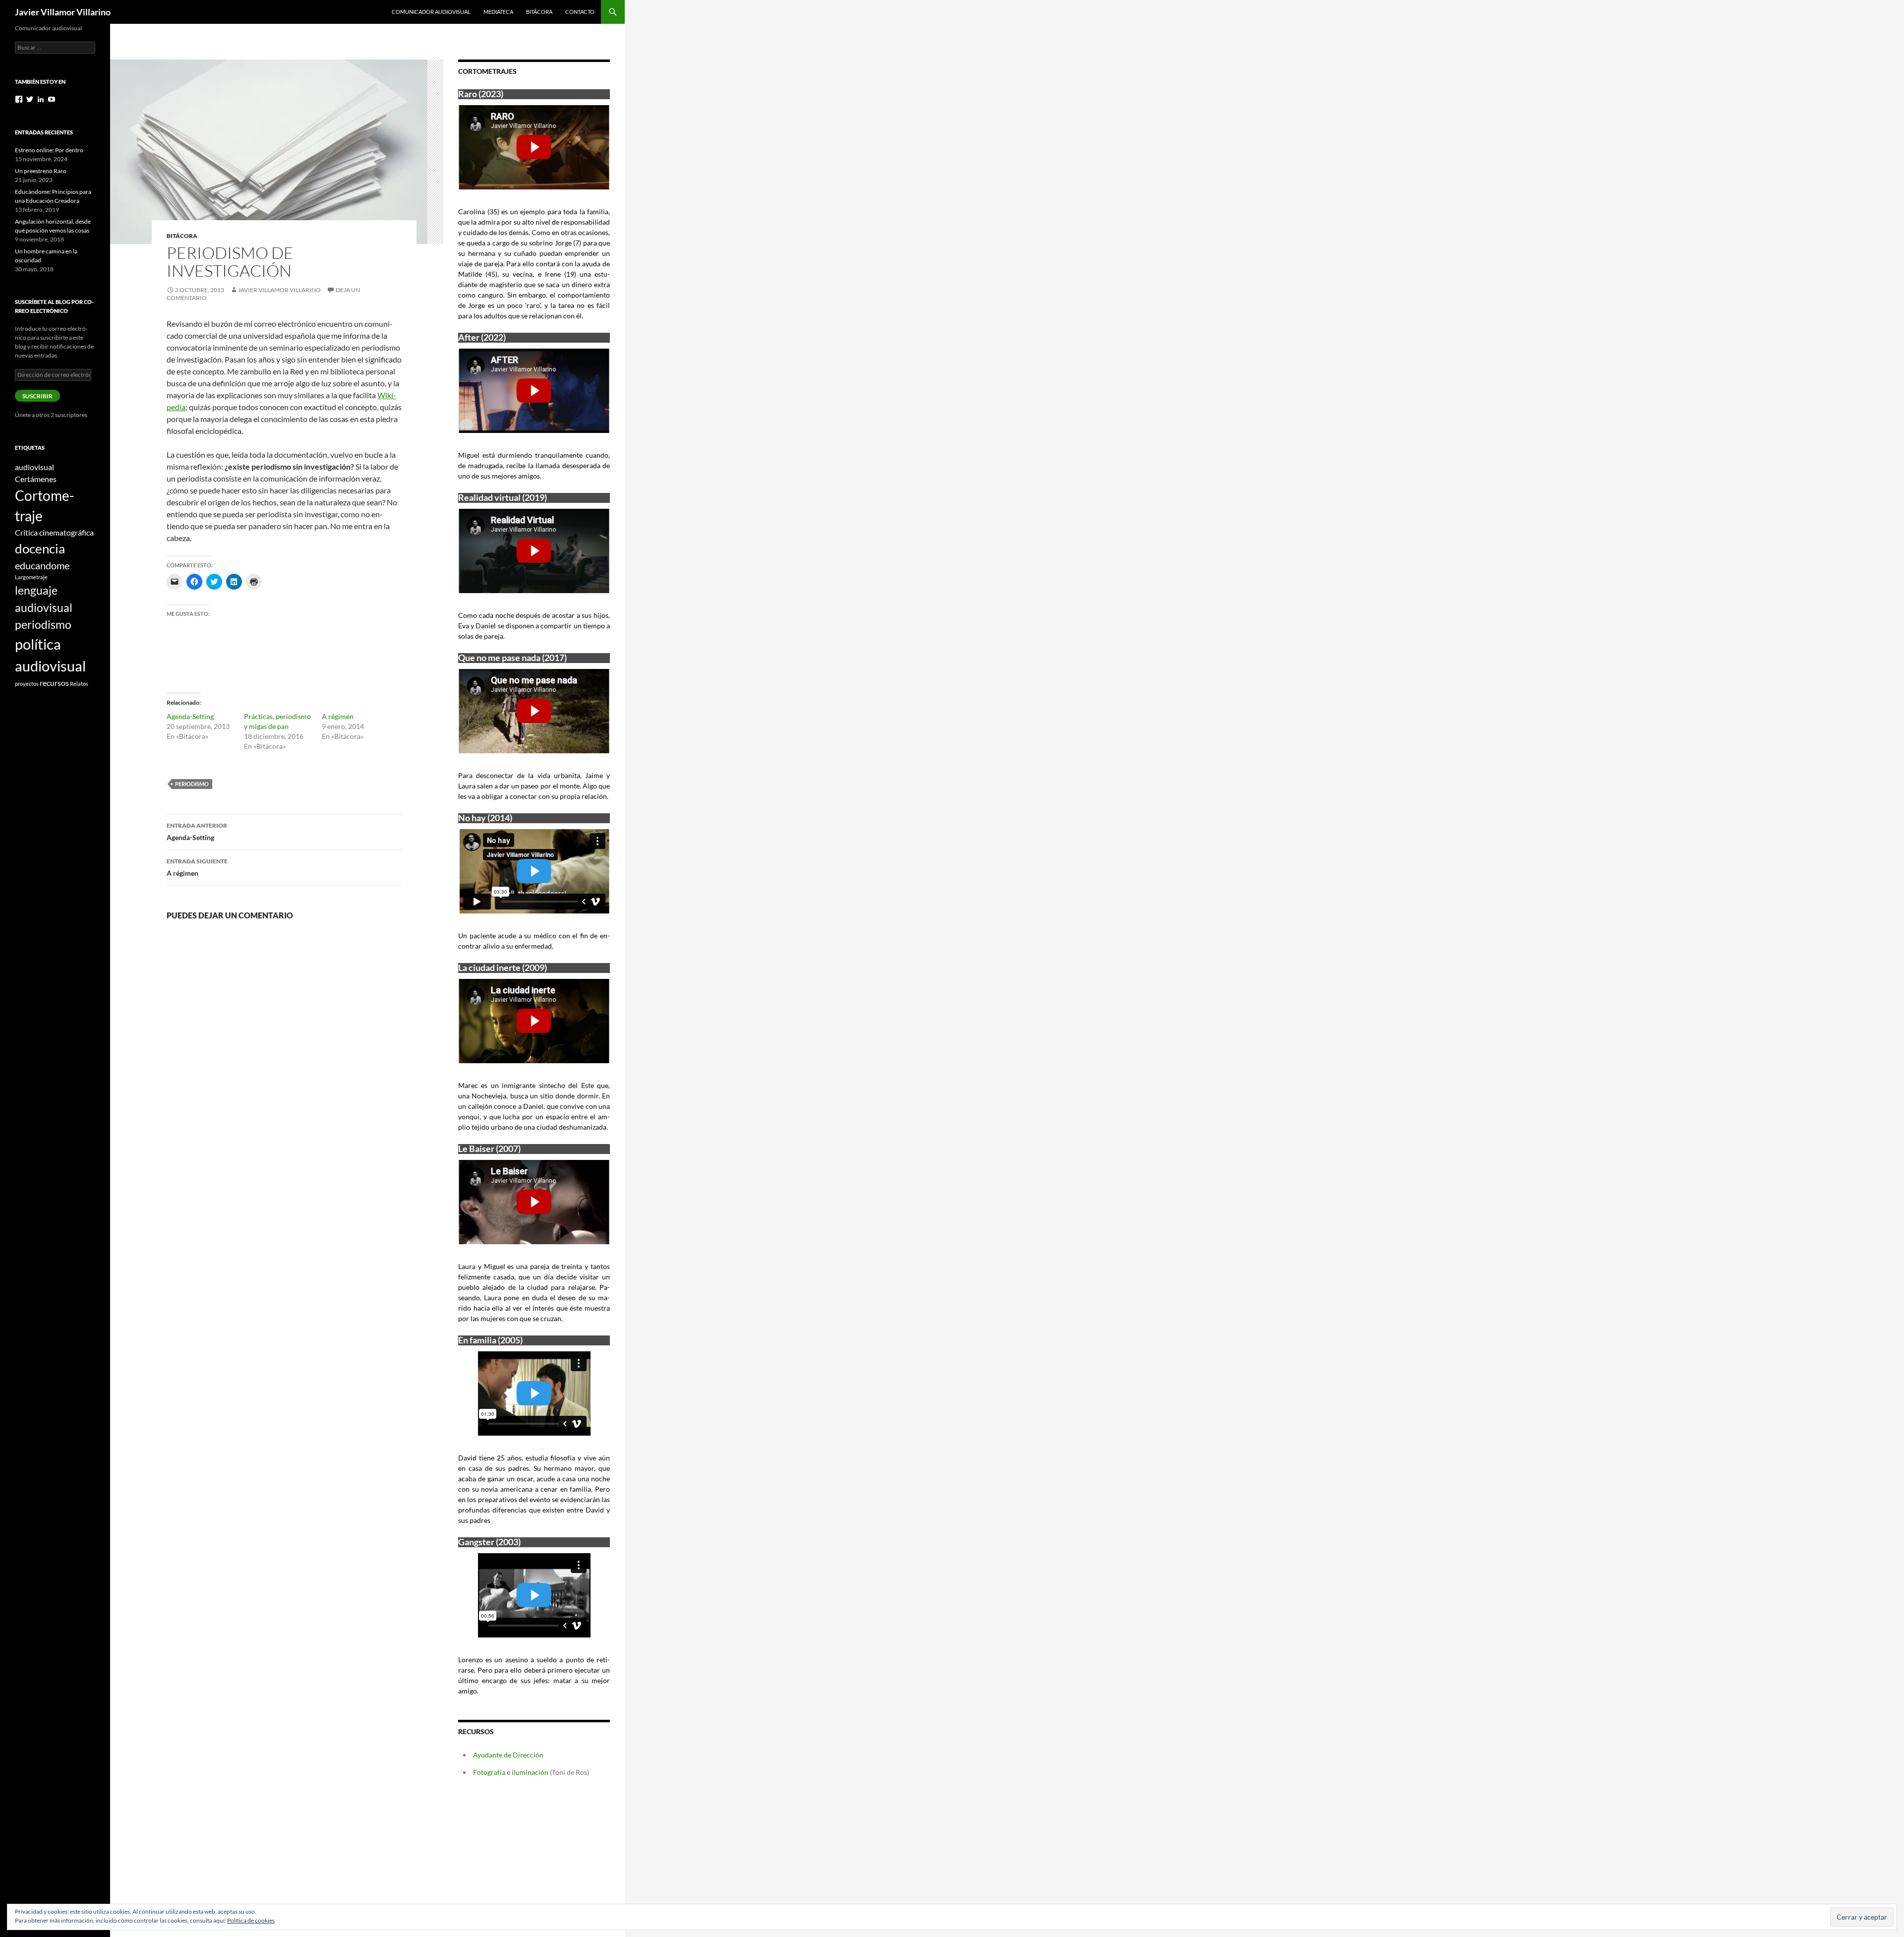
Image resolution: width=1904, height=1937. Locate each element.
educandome (42, 565)
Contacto (580, 12)
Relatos (79, 684)
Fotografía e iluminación (511, 1772)
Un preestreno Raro (41, 171)
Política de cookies (251, 1920)
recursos (54, 683)
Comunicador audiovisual (431, 12)
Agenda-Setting (190, 716)
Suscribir (37, 396)
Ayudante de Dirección (508, 1755)
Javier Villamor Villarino (63, 12)
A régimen (338, 716)
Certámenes (36, 479)
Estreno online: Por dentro (49, 150)
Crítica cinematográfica (54, 532)
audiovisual (34, 467)
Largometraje (31, 577)
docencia (40, 548)
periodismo (192, 784)
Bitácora (539, 12)
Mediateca (498, 12)
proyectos (27, 684)
